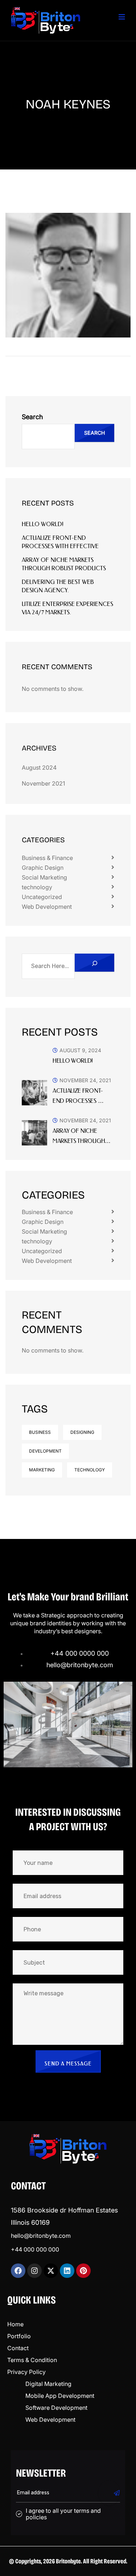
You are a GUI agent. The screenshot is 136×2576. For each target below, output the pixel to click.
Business (40, 1432)
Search (32, 417)
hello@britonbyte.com (41, 2236)
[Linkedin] (67, 2271)
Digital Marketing (48, 2384)
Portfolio (19, 2336)
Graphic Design (43, 868)
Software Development (56, 2408)
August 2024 (39, 767)
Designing (82, 1432)
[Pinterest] (83, 2271)
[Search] (94, 963)
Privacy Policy (26, 2372)
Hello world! (43, 524)
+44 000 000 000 (35, 2249)
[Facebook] (18, 2271)
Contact (18, 2348)
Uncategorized (42, 897)
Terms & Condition (32, 2360)
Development (45, 1451)
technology (37, 887)
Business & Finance (47, 858)
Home (15, 2324)
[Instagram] (34, 2271)
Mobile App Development (60, 2396)
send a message (68, 2064)
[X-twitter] (51, 2271)
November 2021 (43, 783)
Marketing (42, 1470)
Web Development (47, 907)
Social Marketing (44, 877)
